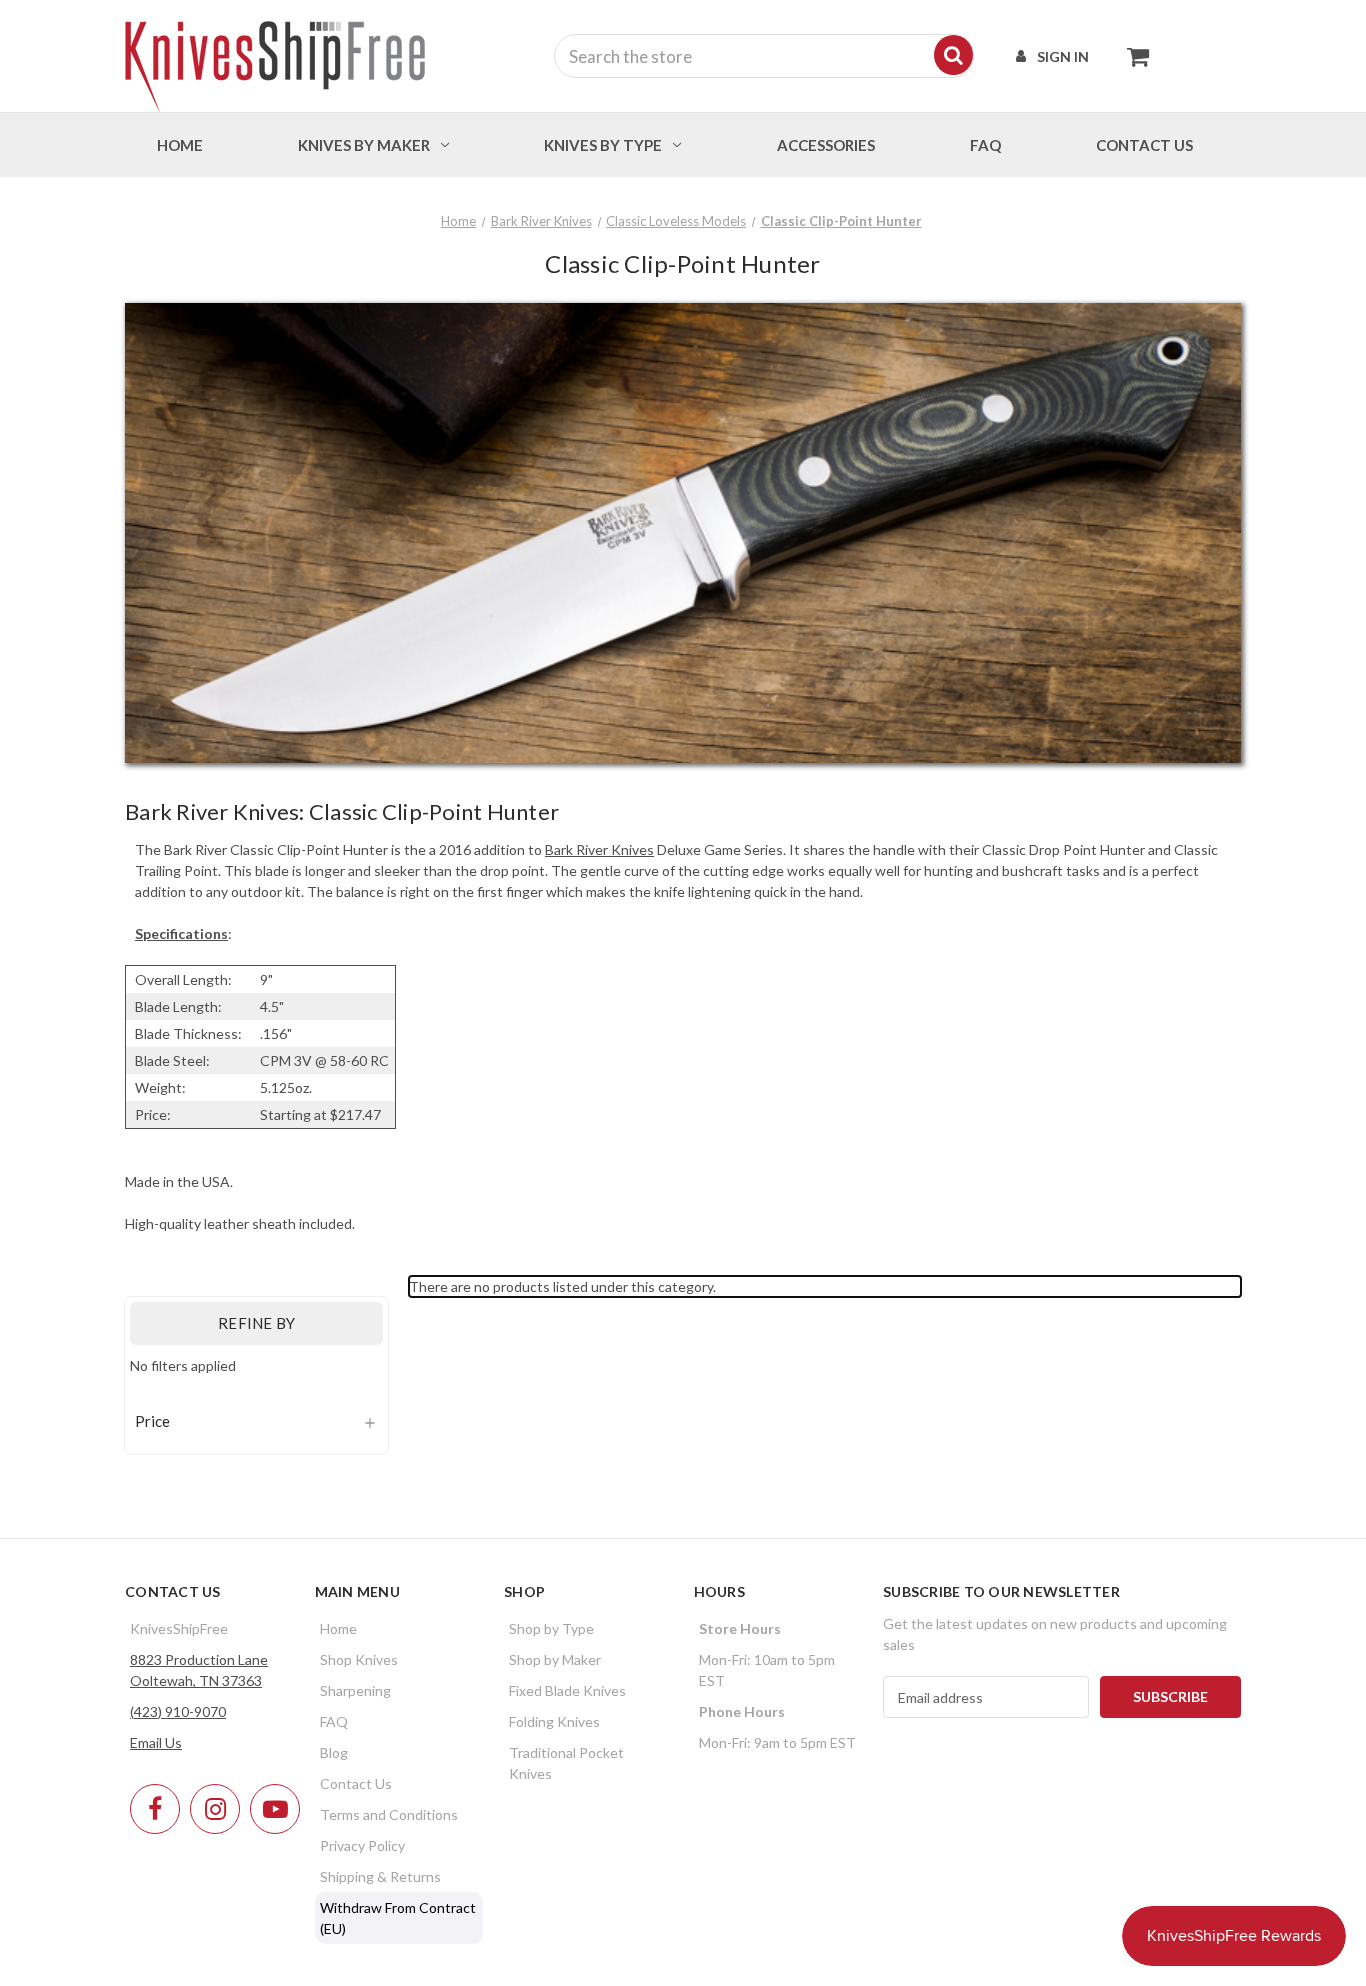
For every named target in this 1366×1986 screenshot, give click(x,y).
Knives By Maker (364, 145)
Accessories (826, 145)
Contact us (1144, 145)
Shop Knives (359, 1659)
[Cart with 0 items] (1132, 56)
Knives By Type (603, 145)
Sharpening (355, 1690)
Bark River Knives (599, 849)
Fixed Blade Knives (567, 1690)
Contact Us (356, 1783)
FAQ (985, 145)
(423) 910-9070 (178, 1711)
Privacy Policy (362, 1845)
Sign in (1063, 56)
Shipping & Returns (380, 1876)
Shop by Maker (555, 1659)
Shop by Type (551, 1628)
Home (180, 145)
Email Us (156, 1742)
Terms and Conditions (389, 1814)
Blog (334, 1752)
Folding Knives (554, 1721)
